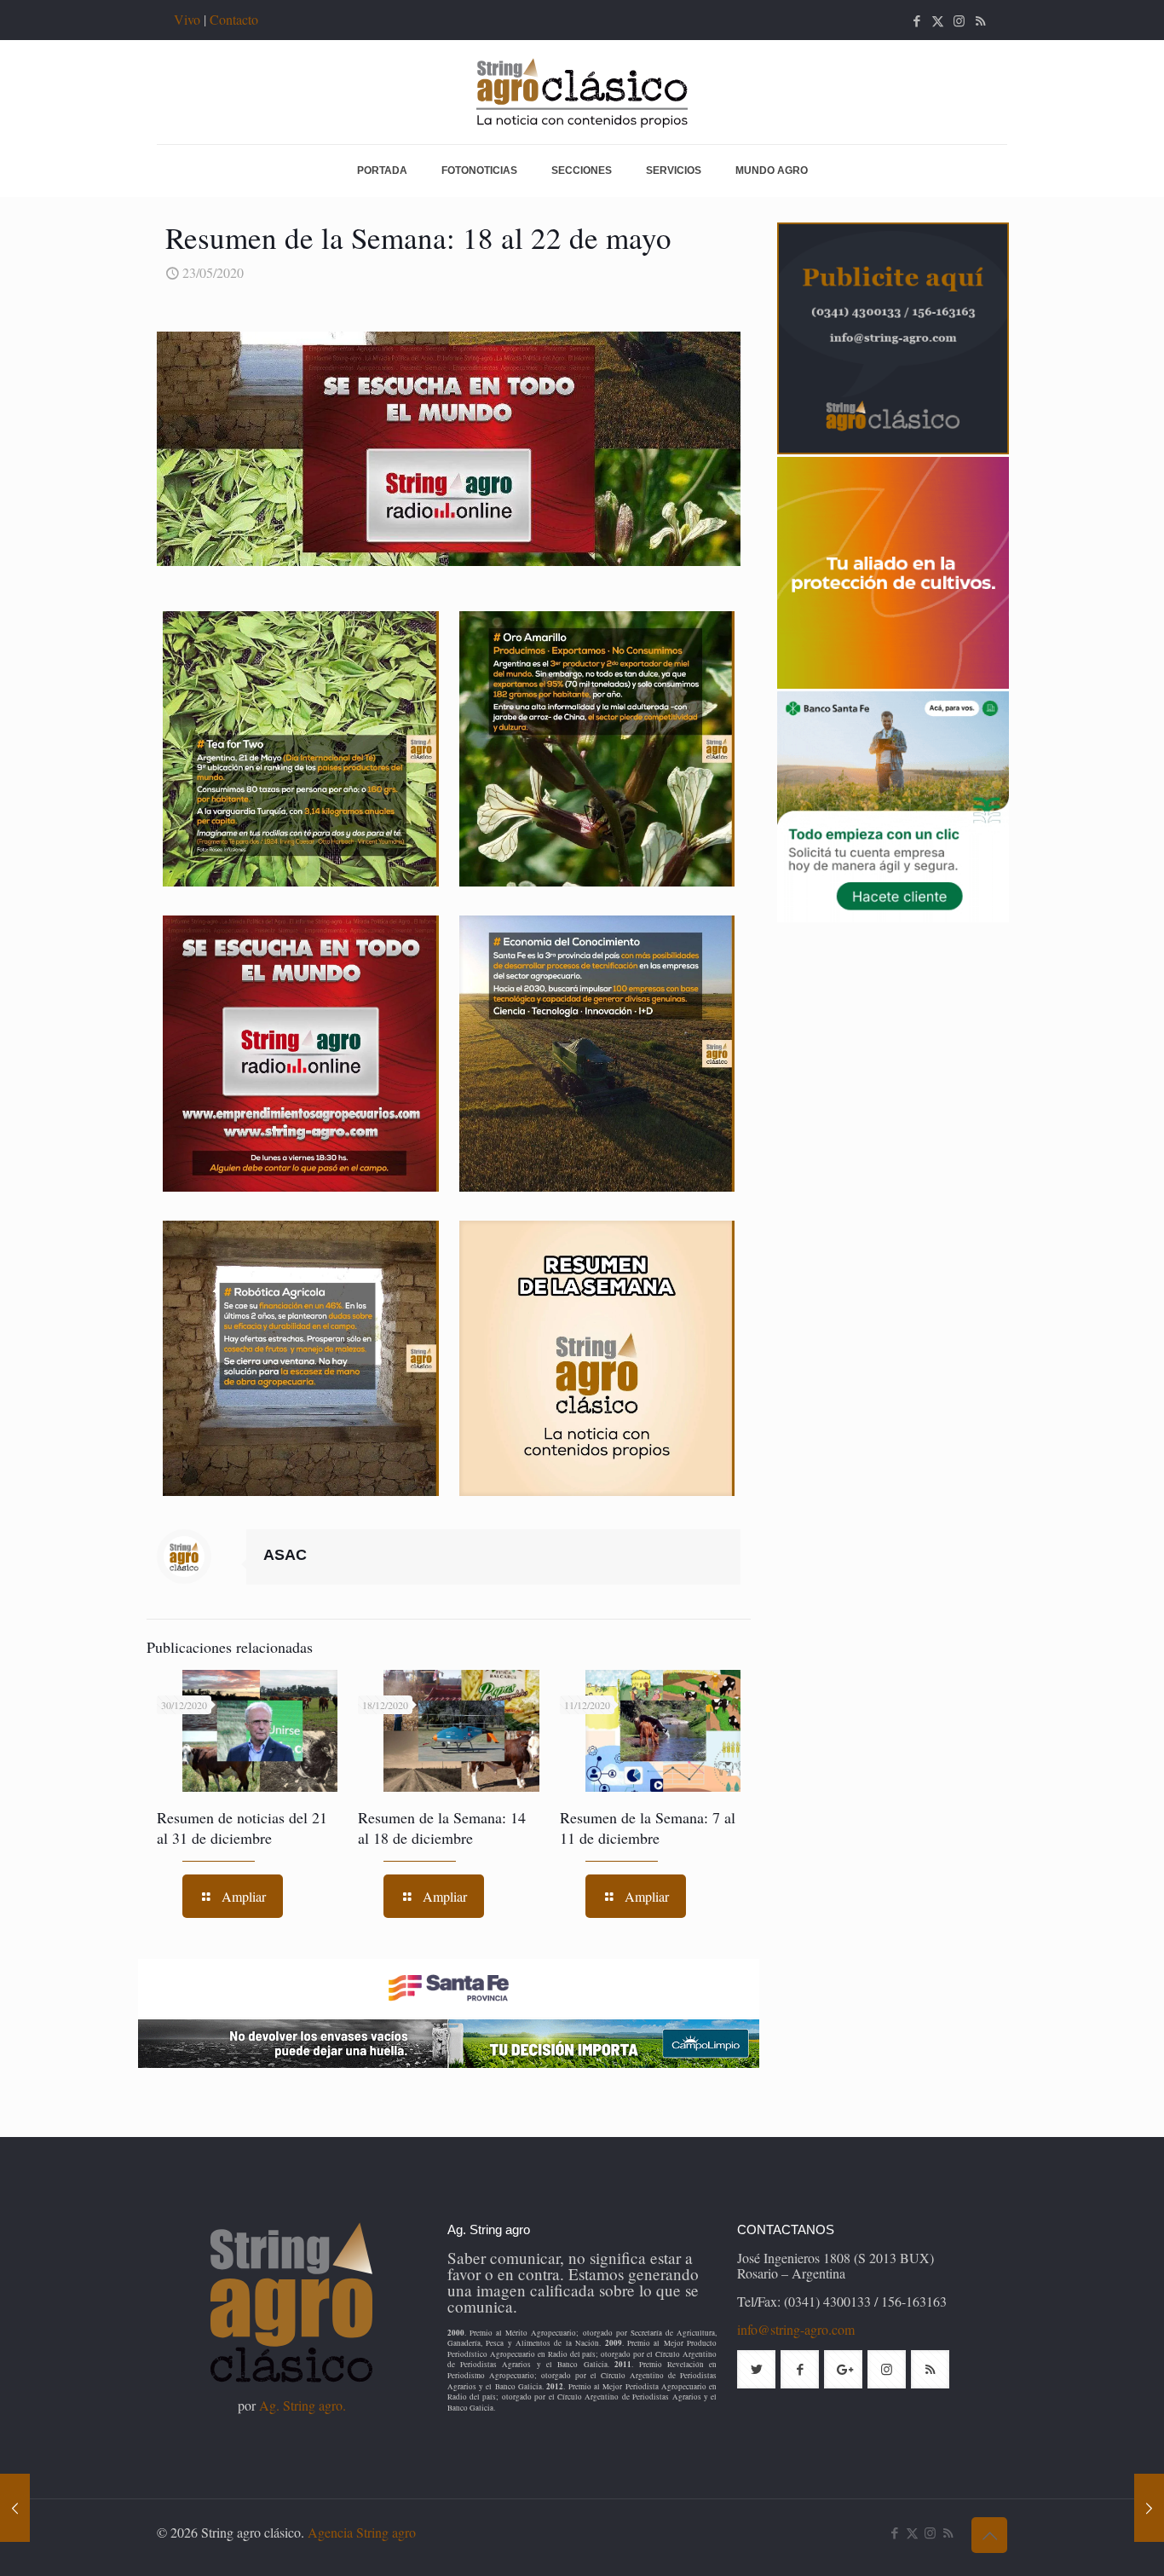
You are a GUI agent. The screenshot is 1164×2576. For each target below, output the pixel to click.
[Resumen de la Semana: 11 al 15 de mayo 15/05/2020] (15, 2508)
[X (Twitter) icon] (938, 20)
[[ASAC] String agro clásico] (582, 92)
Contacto (234, 19)
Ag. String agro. (303, 2405)
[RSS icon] (980, 20)
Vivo (187, 19)
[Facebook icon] (916, 20)
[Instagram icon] (959, 20)
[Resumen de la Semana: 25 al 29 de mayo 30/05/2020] (1149, 2508)
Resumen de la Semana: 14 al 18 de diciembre (442, 1828)
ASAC (285, 1555)
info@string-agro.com (796, 2329)
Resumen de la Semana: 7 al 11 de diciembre (648, 1828)
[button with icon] (756, 2369)
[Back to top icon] (989, 2535)
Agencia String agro (362, 2532)
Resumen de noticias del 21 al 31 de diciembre (242, 1828)
